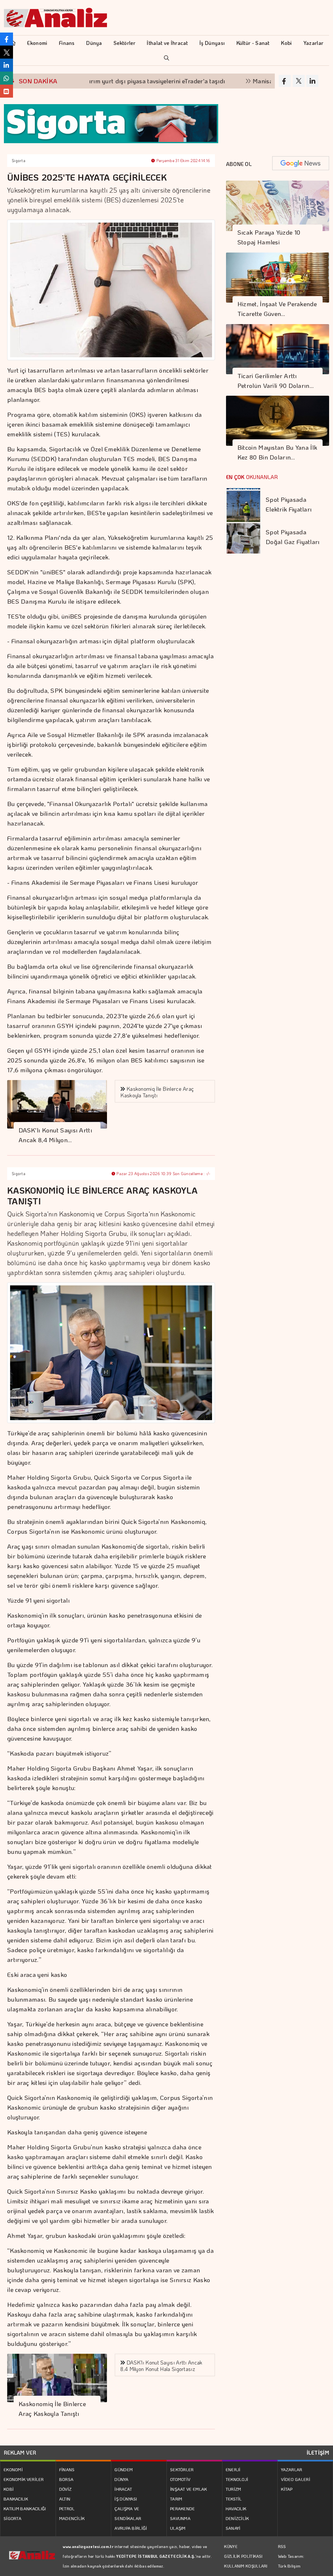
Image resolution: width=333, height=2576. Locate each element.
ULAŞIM (178, 2528)
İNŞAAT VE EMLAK (189, 2489)
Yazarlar (313, 43)
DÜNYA (121, 2479)
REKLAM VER (20, 2453)
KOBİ (9, 2489)
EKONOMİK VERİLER (24, 2479)
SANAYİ (233, 2528)
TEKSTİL (234, 2499)
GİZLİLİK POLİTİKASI (243, 2556)
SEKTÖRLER (182, 2469)
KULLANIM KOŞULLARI (246, 2566)
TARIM (176, 2499)
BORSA (67, 2479)
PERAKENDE (183, 2508)
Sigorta (19, 160)
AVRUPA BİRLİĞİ (131, 2528)
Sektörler (124, 43)
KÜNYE (231, 2546)
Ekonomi (37, 43)
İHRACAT (123, 2489)
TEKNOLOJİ (237, 2479)
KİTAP (287, 2489)
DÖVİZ (66, 2489)
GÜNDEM (124, 2469)
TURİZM (233, 2489)
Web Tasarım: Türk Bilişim (291, 2561)
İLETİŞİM (318, 2453)
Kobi (286, 43)
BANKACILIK (16, 2499)
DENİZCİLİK (237, 2518)
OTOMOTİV (180, 2479)
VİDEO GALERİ (296, 2479)
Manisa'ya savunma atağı (241, 81)
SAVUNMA (180, 2518)
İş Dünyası (212, 43)
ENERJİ (233, 2469)
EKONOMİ (13, 2469)
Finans (67, 43)
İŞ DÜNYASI (126, 2499)
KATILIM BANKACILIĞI (25, 2508)
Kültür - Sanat (253, 43)
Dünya (94, 43)
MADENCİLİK (72, 2518)
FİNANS (67, 2469)
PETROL (67, 2508)
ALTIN (65, 2499)
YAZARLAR (292, 2469)
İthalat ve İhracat (167, 43)
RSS (282, 2546)
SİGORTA (13, 2518)
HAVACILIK (236, 2508)
